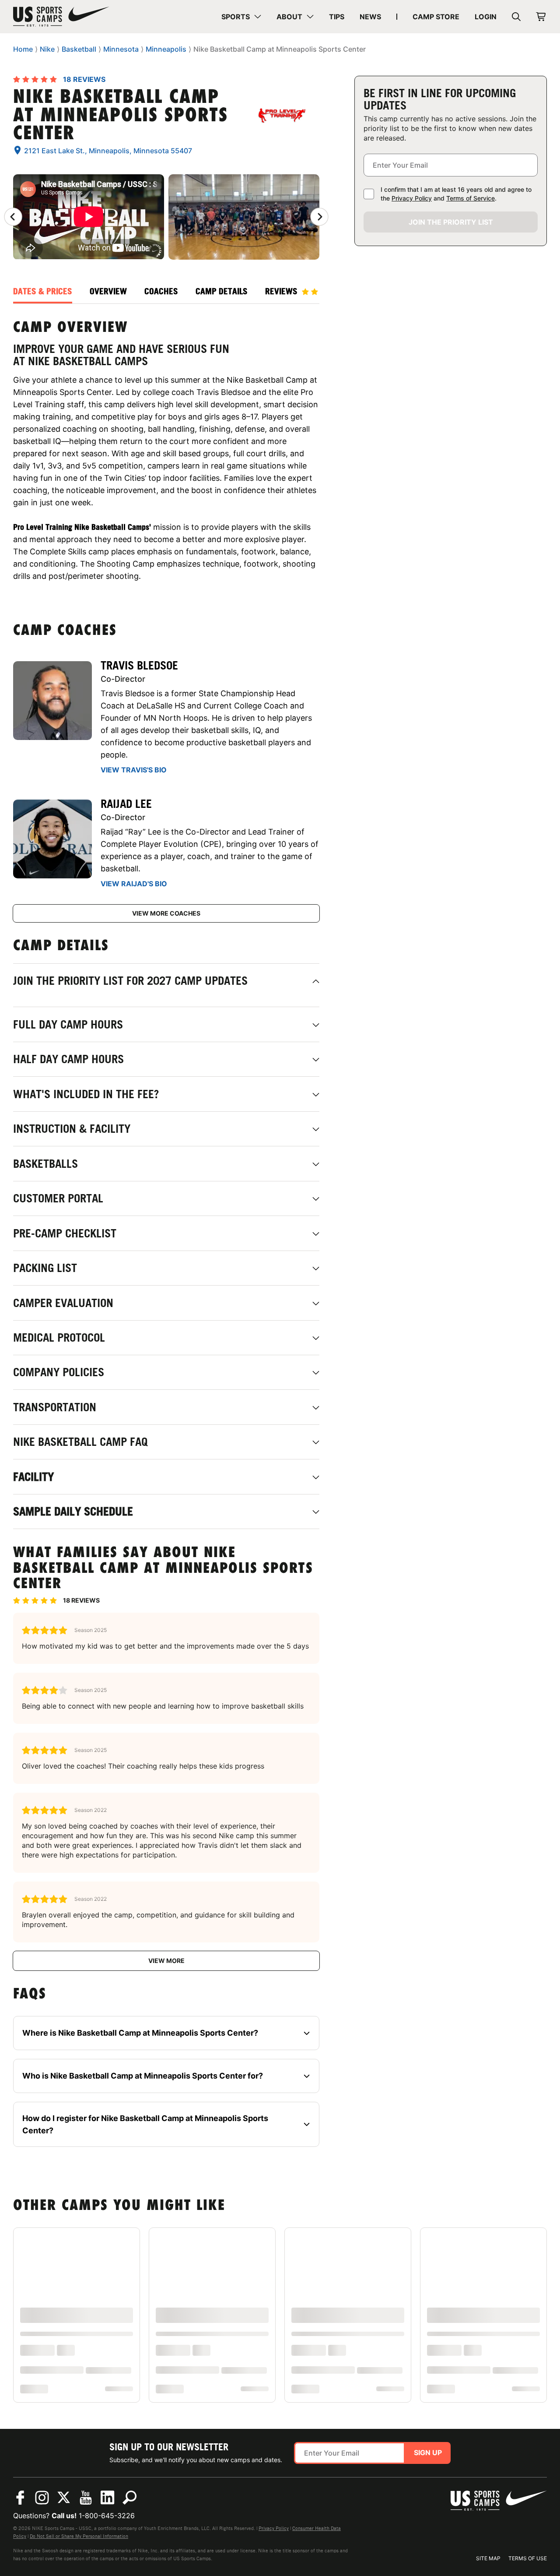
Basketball (79, 49)
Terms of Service (471, 198)
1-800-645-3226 (107, 2516)
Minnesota (121, 49)
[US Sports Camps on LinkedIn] (108, 2498)
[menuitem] (241, 17)
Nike (47, 49)
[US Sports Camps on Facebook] (20, 2498)
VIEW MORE (166, 1961)
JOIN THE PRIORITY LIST (451, 222)
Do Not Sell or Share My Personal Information (79, 2536)
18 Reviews (84, 79)
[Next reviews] (319, 217)
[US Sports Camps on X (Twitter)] (64, 2498)
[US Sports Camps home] (61, 17)
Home (23, 49)
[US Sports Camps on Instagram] (42, 2498)
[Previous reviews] (13, 217)
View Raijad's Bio (134, 884)
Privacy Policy (412, 198)
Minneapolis (166, 49)
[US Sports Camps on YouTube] (86, 2498)
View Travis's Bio (134, 770)
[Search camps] (129, 2498)
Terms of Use (528, 2558)
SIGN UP (428, 2453)
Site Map (488, 2558)
